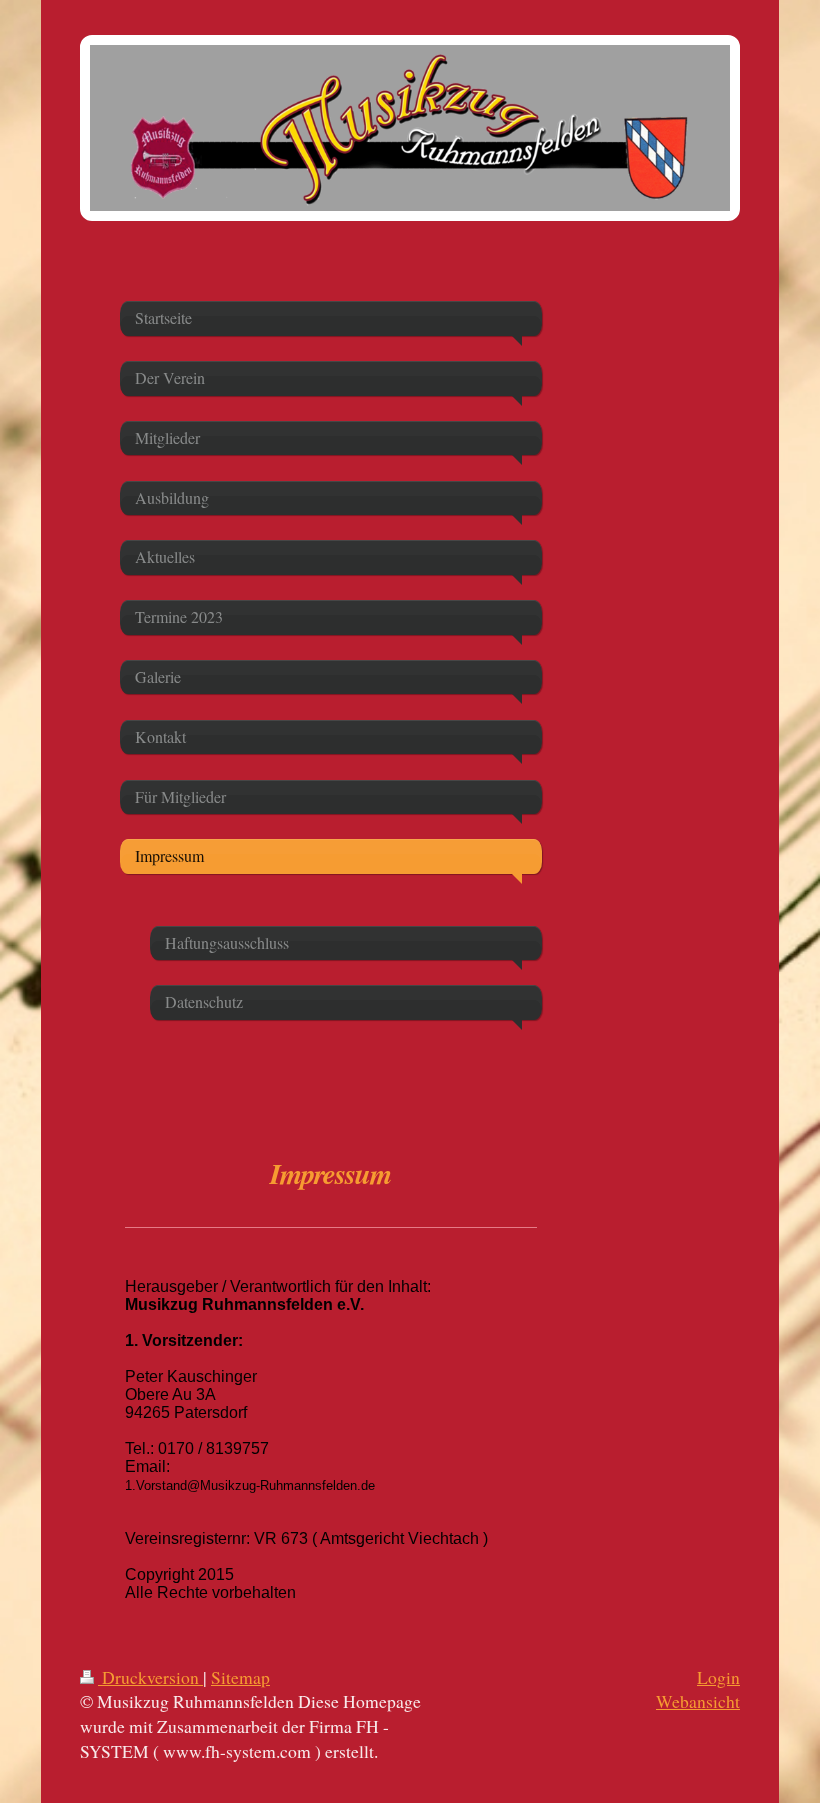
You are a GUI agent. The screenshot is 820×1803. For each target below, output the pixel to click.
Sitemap (240, 1677)
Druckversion (150, 1677)
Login (718, 1677)
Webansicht (698, 1701)
